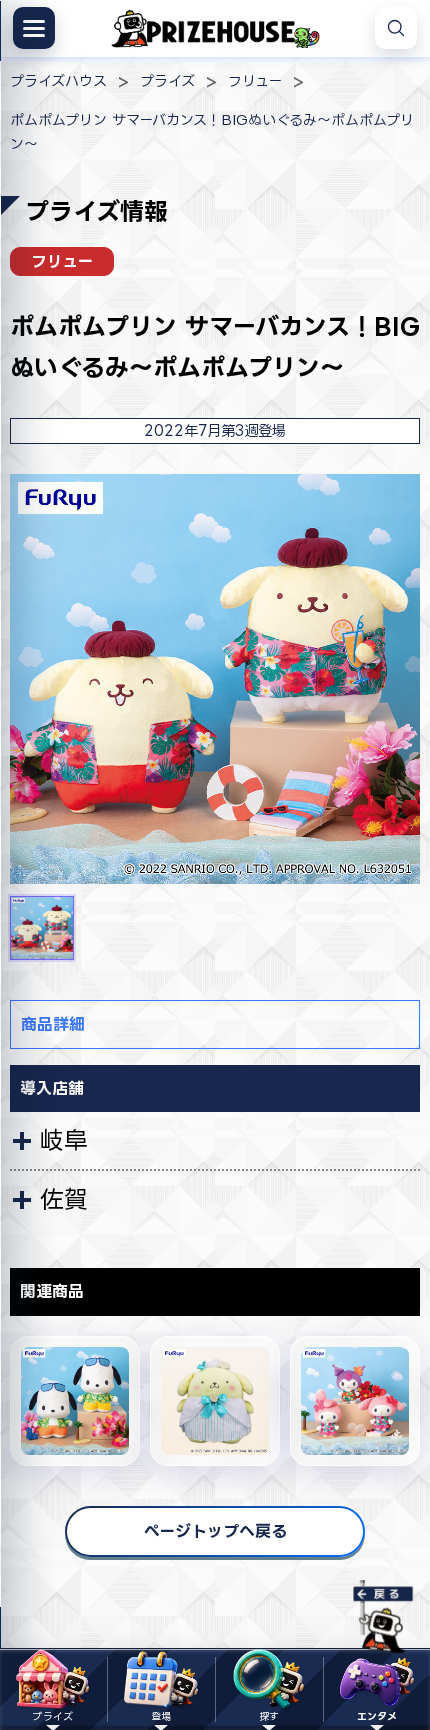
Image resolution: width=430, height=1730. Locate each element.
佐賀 (64, 1199)
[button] (42, 928)
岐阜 (64, 1140)
